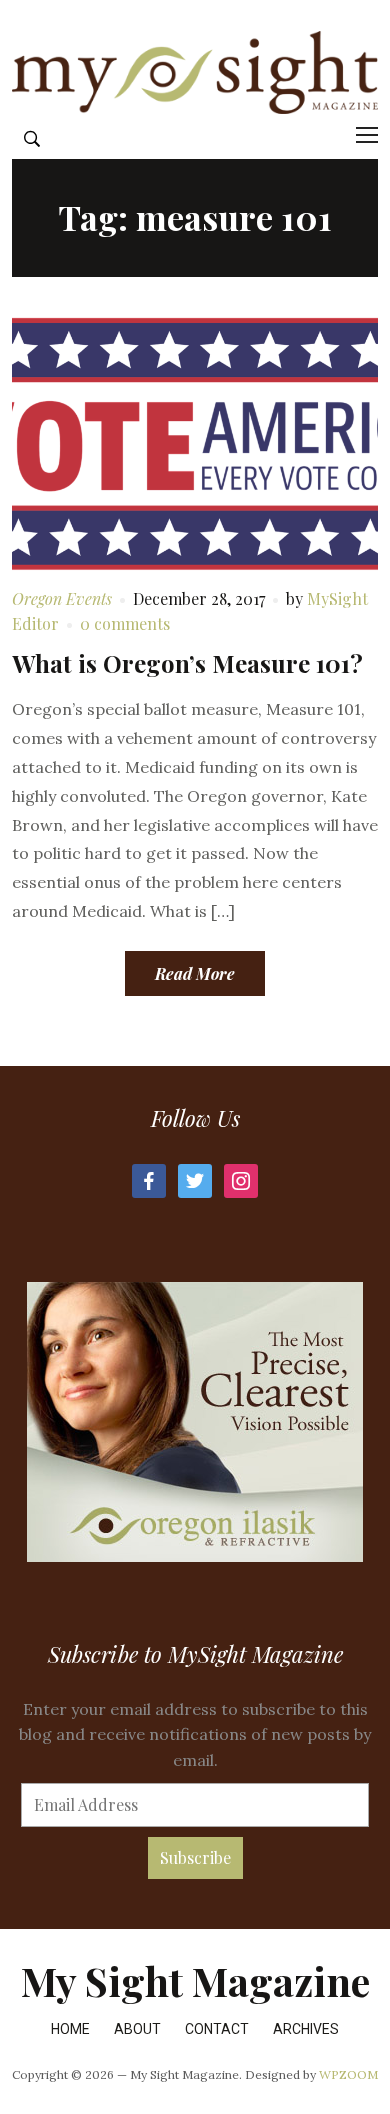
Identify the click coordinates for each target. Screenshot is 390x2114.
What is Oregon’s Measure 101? (187, 663)
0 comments (125, 623)
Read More (195, 973)
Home (70, 2029)
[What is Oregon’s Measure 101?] (195, 441)
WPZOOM (348, 2074)
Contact (217, 2029)
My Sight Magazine (195, 1980)
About (137, 2029)
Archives (306, 2029)
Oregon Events (62, 598)
